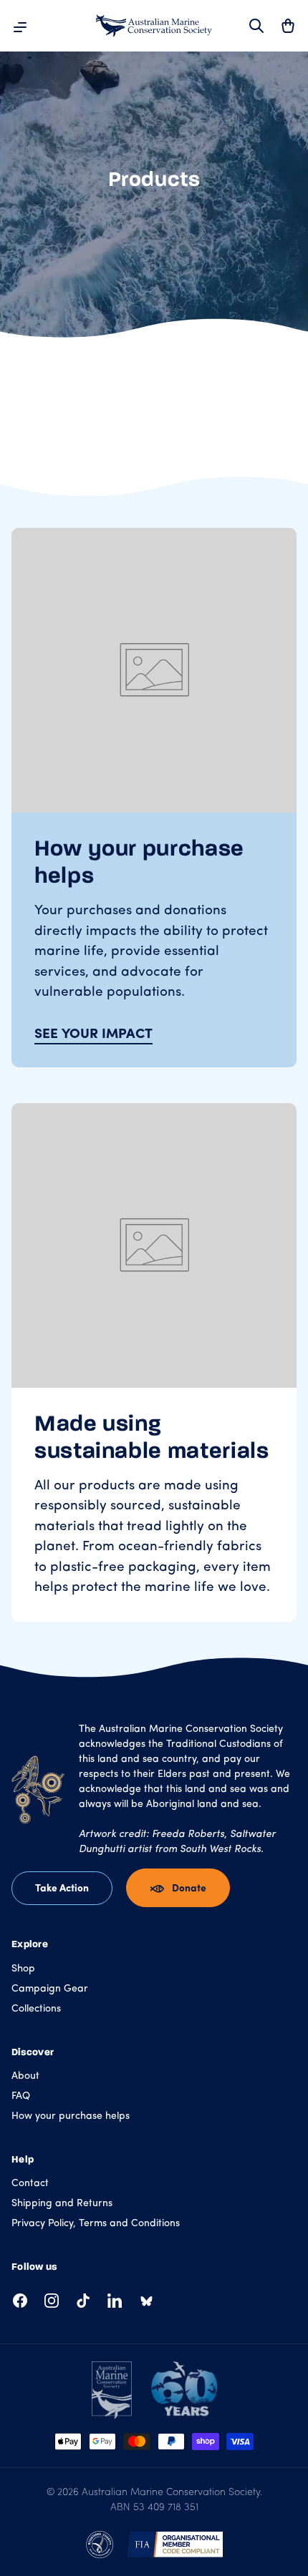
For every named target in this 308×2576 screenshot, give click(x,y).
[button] (288, 26)
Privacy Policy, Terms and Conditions (96, 2224)
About (25, 2076)
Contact (30, 2184)
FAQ (21, 2096)
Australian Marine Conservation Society (171, 2493)
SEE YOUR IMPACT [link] (93, 1035)
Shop (23, 1969)
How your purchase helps (71, 2116)
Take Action (62, 1889)
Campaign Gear (50, 1989)
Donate (189, 1889)
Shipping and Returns (62, 2204)
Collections (36, 2009)
